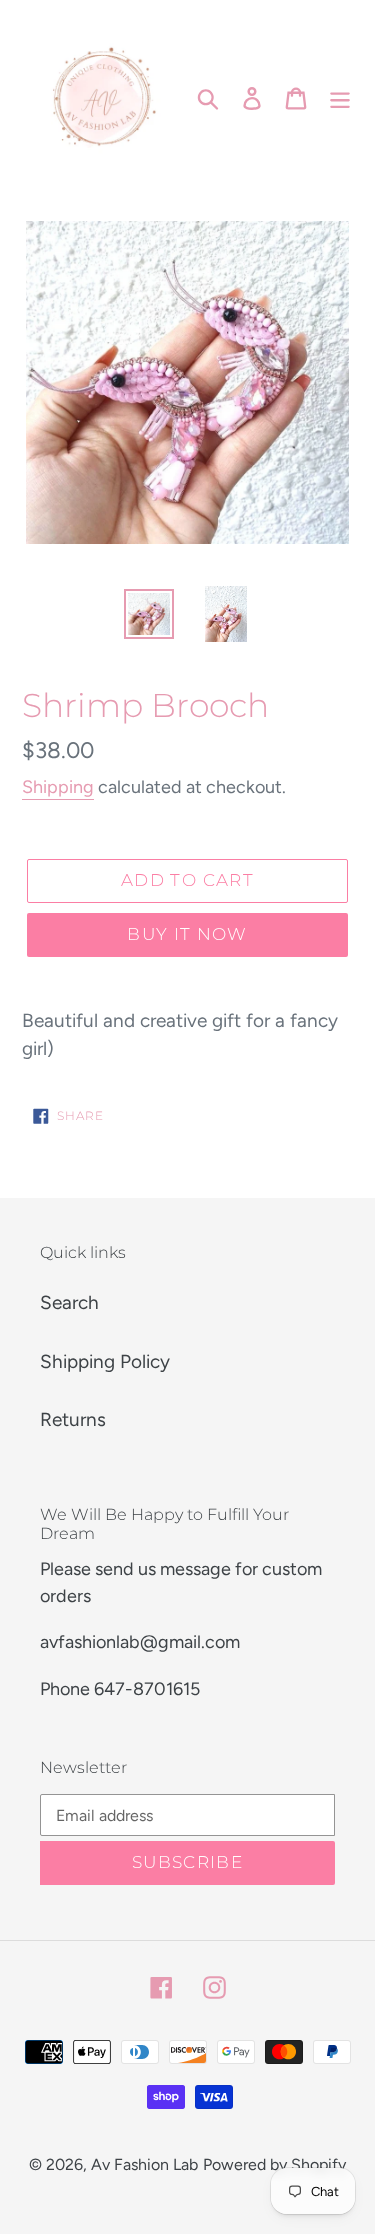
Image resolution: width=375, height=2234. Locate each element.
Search (69, 1302)
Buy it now (187, 934)
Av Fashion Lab (144, 2164)
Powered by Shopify (274, 2164)
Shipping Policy (105, 1361)
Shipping (58, 787)
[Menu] (340, 97)
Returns (73, 1419)
